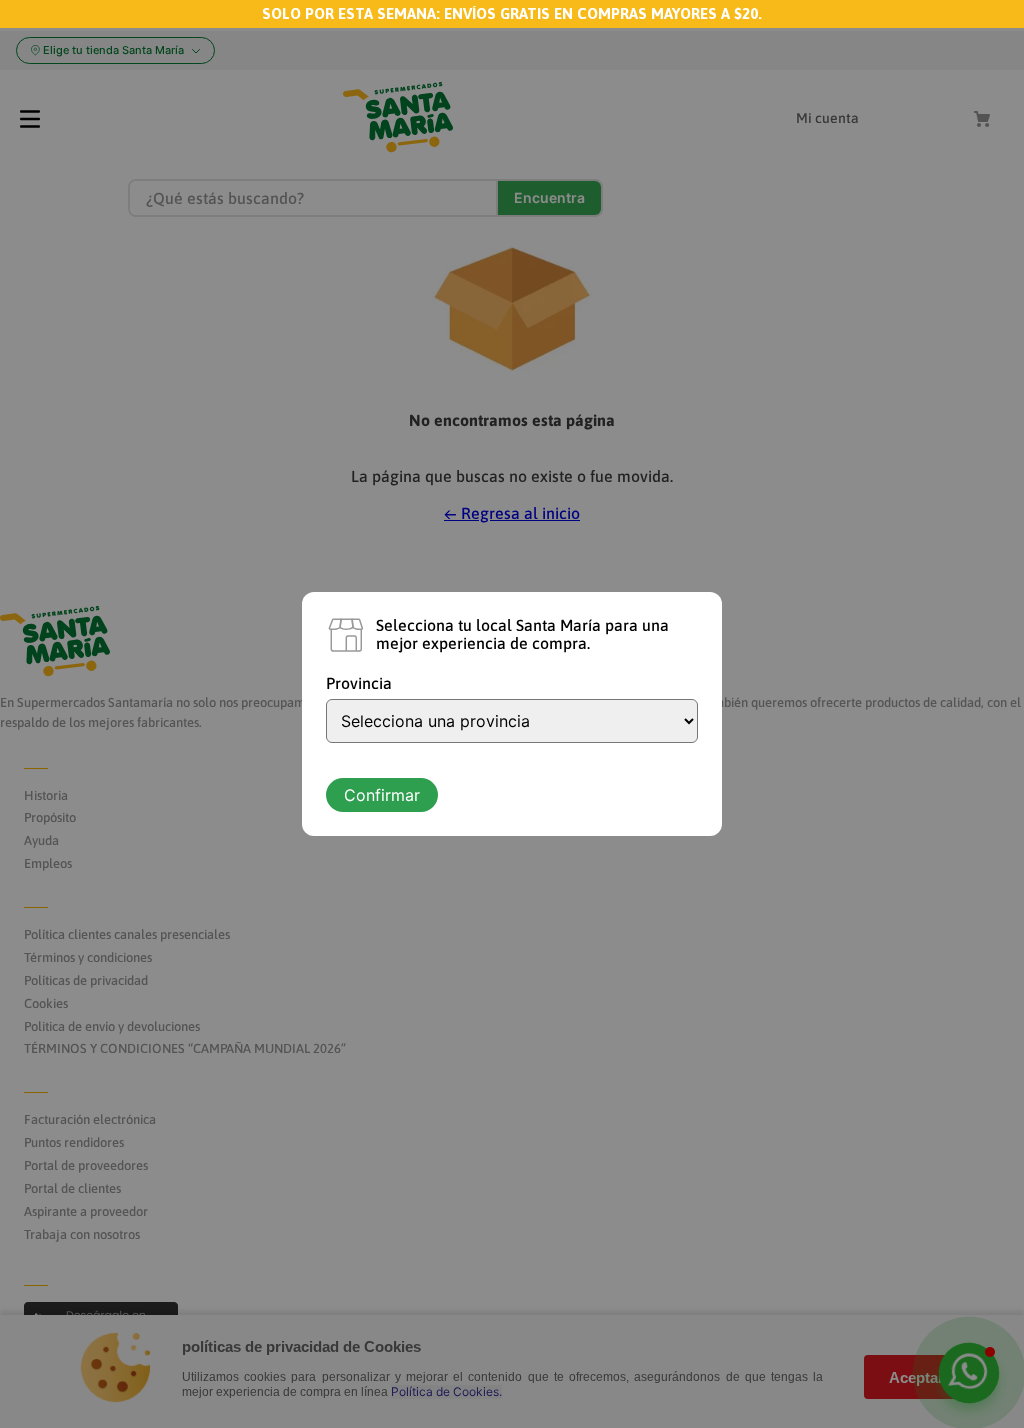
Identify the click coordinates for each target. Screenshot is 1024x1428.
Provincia (359, 683)
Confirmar (382, 795)
